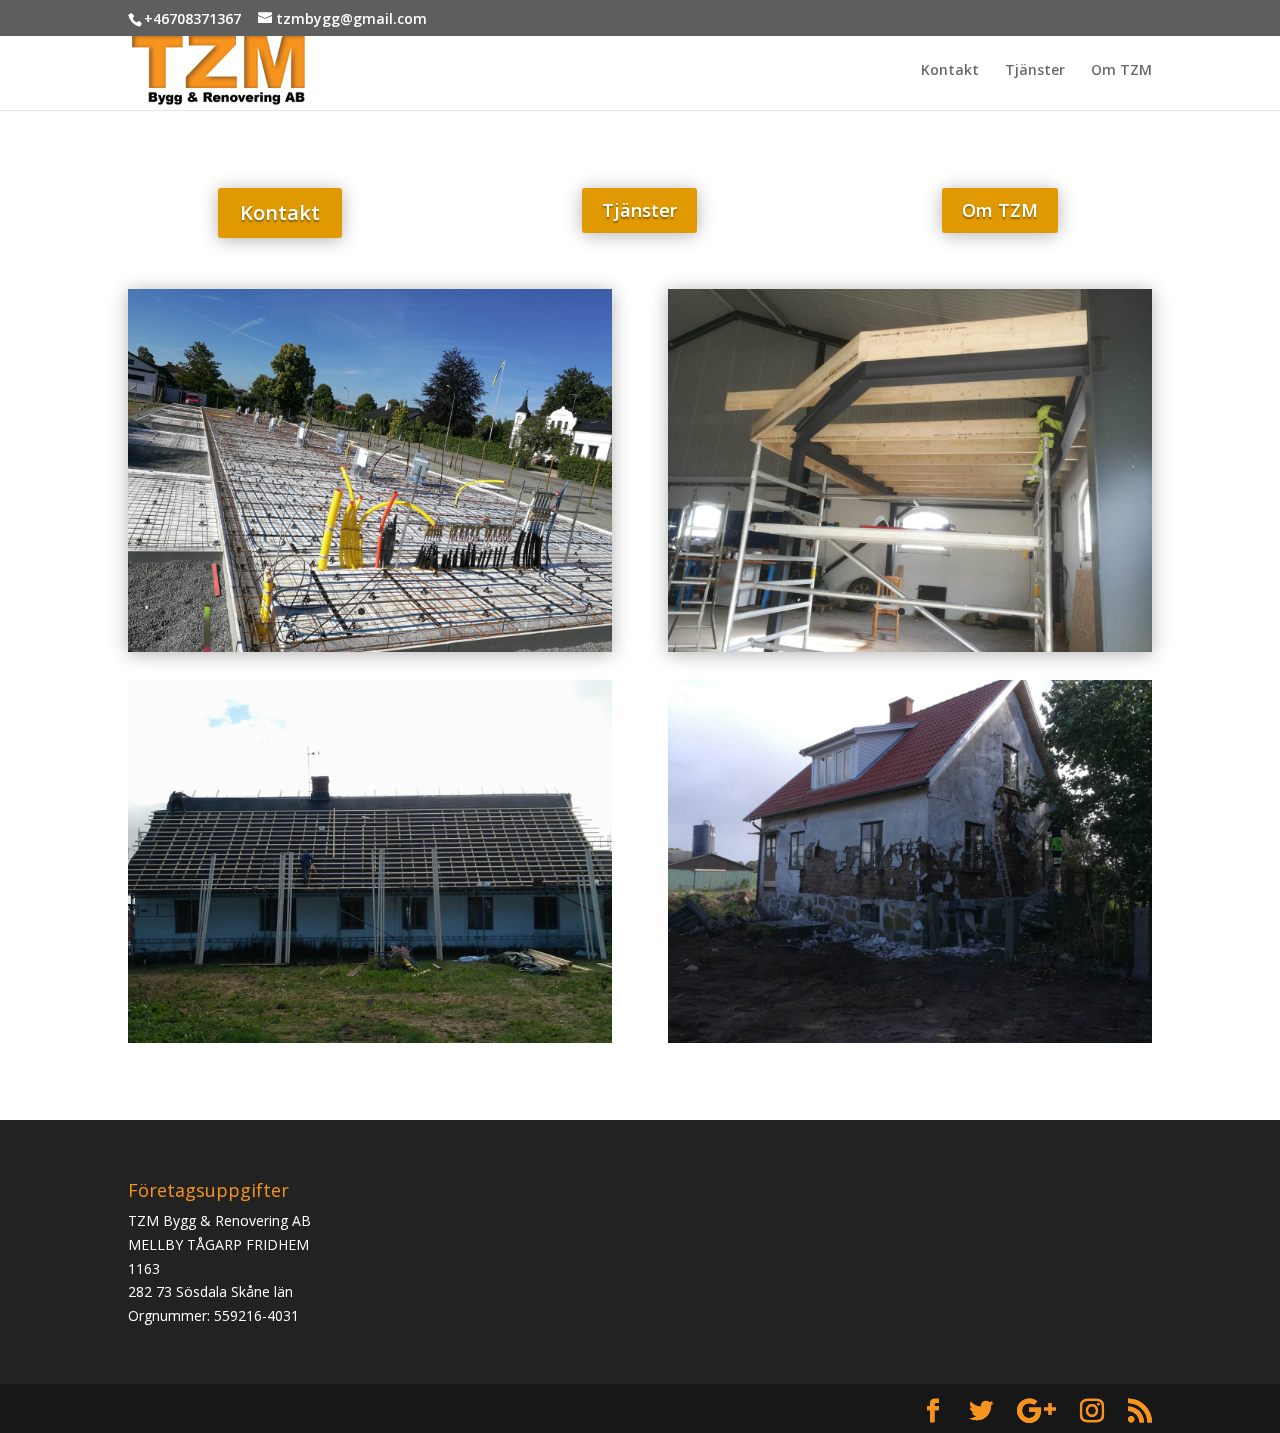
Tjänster (1035, 71)
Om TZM (1121, 71)
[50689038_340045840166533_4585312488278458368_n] (910, 1037)
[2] (370, 646)
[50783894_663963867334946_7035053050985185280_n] (910, 646)
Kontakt (950, 71)
